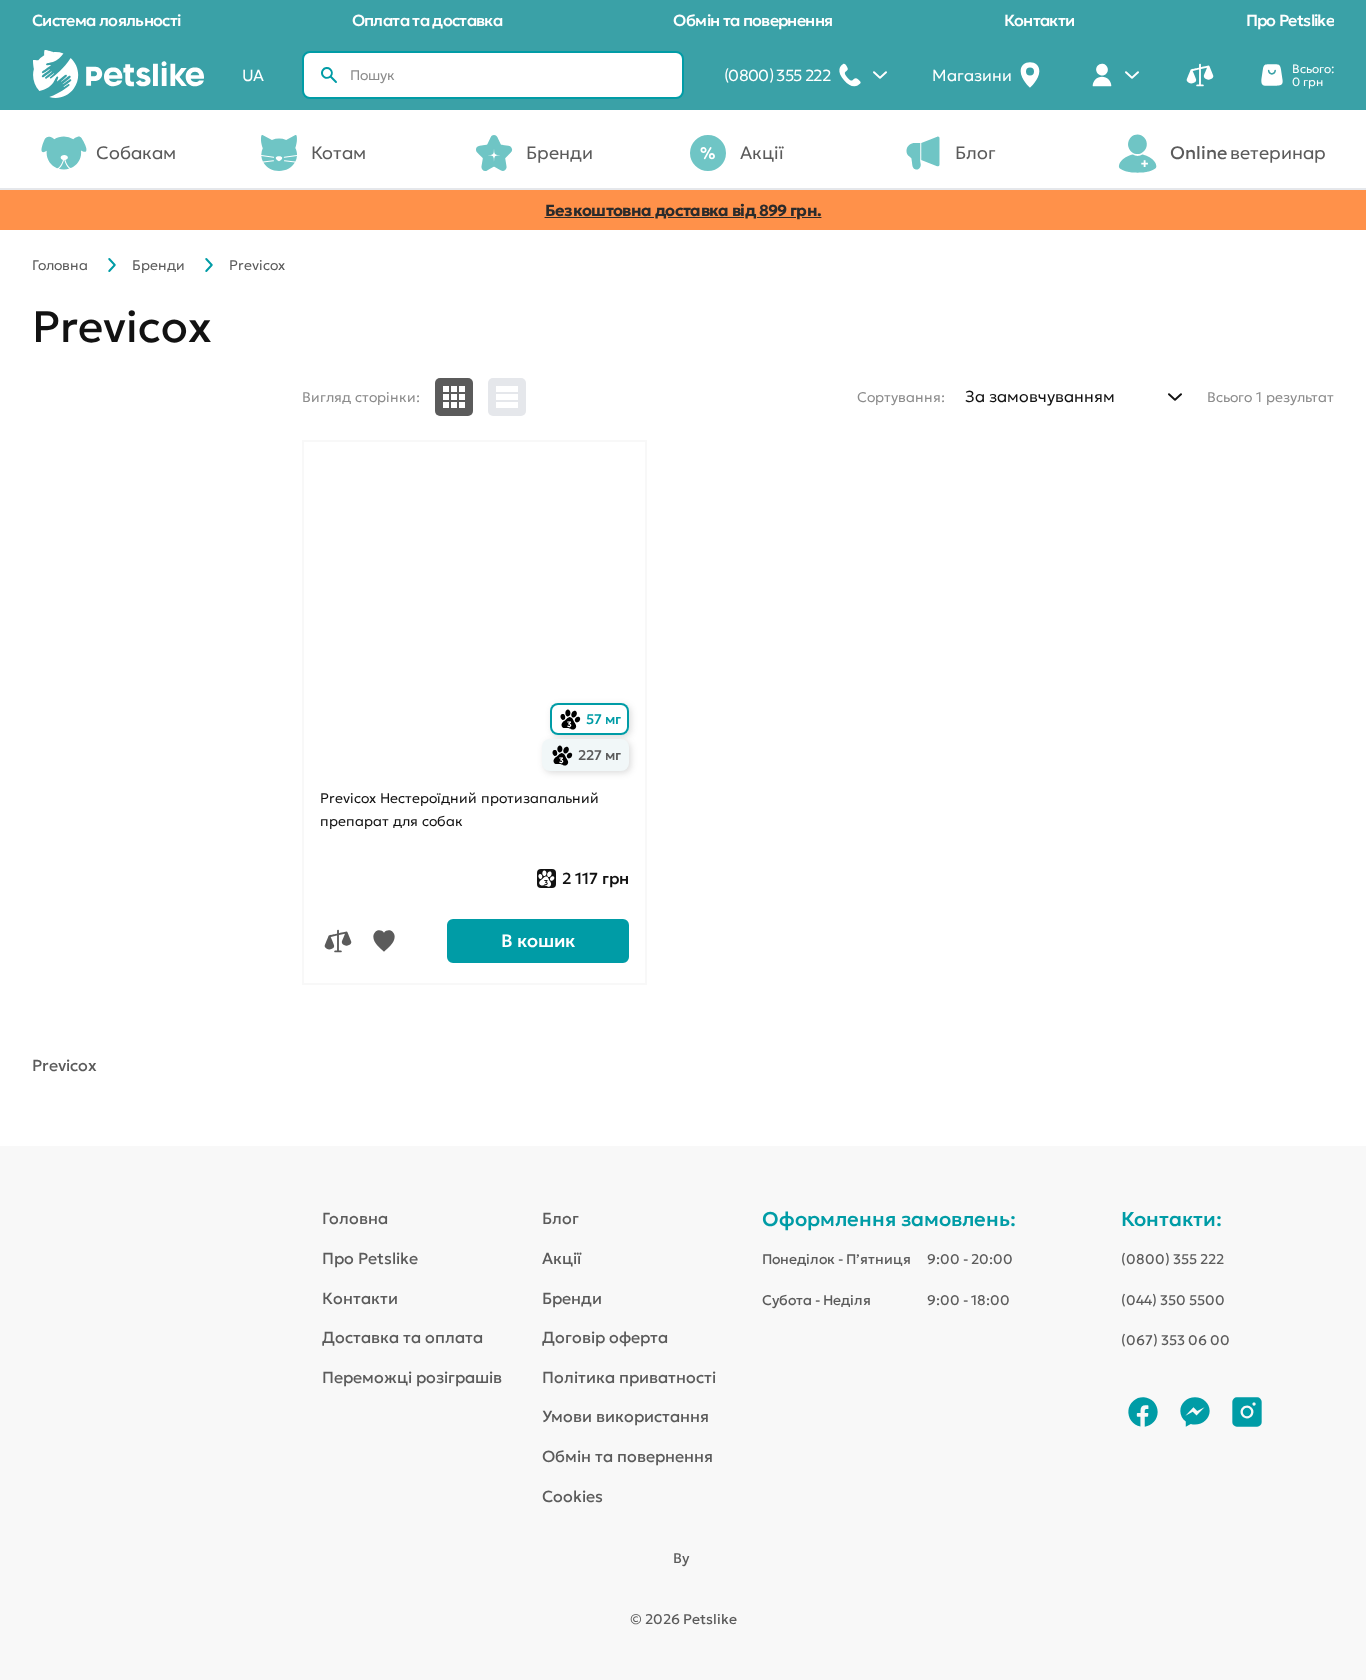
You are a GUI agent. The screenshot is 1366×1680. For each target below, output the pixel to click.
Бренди (559, 152)
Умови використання (625, 1416)
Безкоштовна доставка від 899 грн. (683, 210)
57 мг (594, 719)
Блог (975, 152)
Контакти (1039, 20)
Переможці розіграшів (412, 1377)
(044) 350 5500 (1173, 1300)
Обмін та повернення (752, 20)
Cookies (572, 1496)
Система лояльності (106, 20)
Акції (762, 152)
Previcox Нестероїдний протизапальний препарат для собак (459, 809)
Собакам (136, 152)
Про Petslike (1290, 20)
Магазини (972, 75)
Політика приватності (629, 1377)
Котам (338, 152)
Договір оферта (605, 1337)
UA (253, 75)
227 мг (590, 755)
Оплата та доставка (427, 20)
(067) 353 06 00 (1175, 1340)
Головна (60, 265)
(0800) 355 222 (1172, 1259)
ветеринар (1248, 152)
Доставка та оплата (402, 1337)
